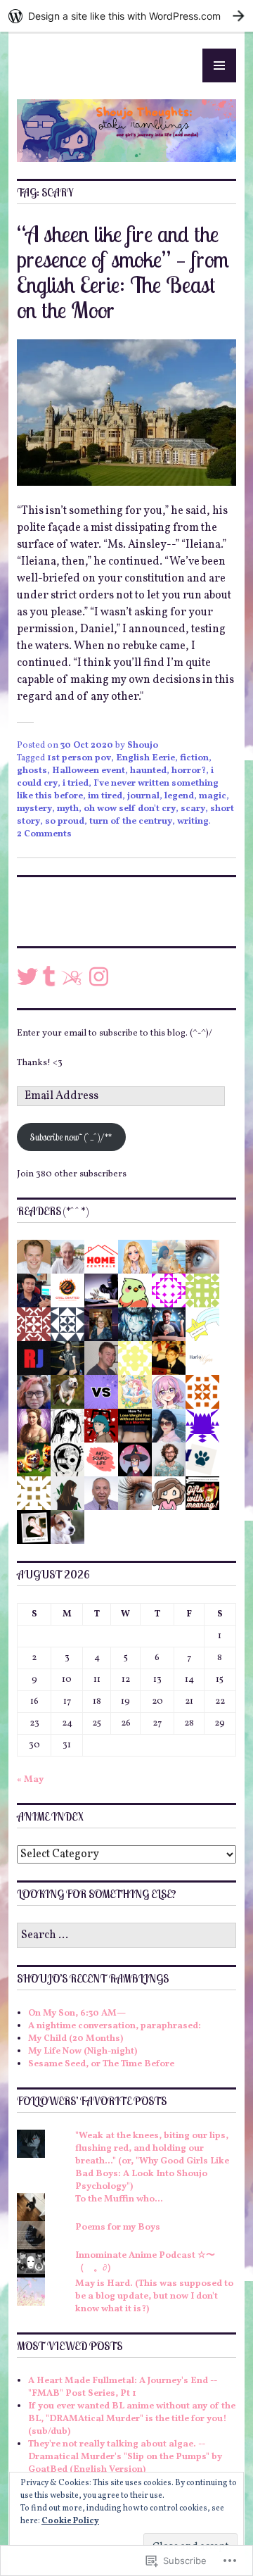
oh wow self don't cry (130, 809)
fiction (194, 758)
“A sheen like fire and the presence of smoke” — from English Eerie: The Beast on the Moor (123, 272)
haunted (148, 771)
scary (193, 809)
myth (68, 809)
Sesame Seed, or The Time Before (101, 2064)
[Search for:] (126, 1936)
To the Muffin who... (119, 2199)
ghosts (32, 771)
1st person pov (79, 758)
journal (143, 796)
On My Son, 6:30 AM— (77, 2013)
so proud (65, 822)
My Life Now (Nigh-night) (83, 2052)
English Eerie (145, 758)
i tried (76, 784)
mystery (34, 809)
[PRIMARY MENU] (219, 65)
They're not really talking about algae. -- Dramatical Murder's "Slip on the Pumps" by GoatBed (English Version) (125, 2457)
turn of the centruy (131, 822)
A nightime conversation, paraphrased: (115, 2026)
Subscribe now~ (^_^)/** (71, 1137)
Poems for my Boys (118, 2228)
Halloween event (89, 771)
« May (30, 1780)
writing (193, 822)
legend (179, 796)
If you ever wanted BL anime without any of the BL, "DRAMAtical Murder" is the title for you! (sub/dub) (132, 2419)
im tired (105, 796)
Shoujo (143, 746)
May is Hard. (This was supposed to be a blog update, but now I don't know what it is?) (154, 2297)
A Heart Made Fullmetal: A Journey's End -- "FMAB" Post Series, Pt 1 (123, 2387)
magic (213, 796)
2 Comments (44, 834)
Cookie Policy (70, 2521)
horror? (189, 771)
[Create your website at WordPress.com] (126, 16)
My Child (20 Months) (76, 2039)
